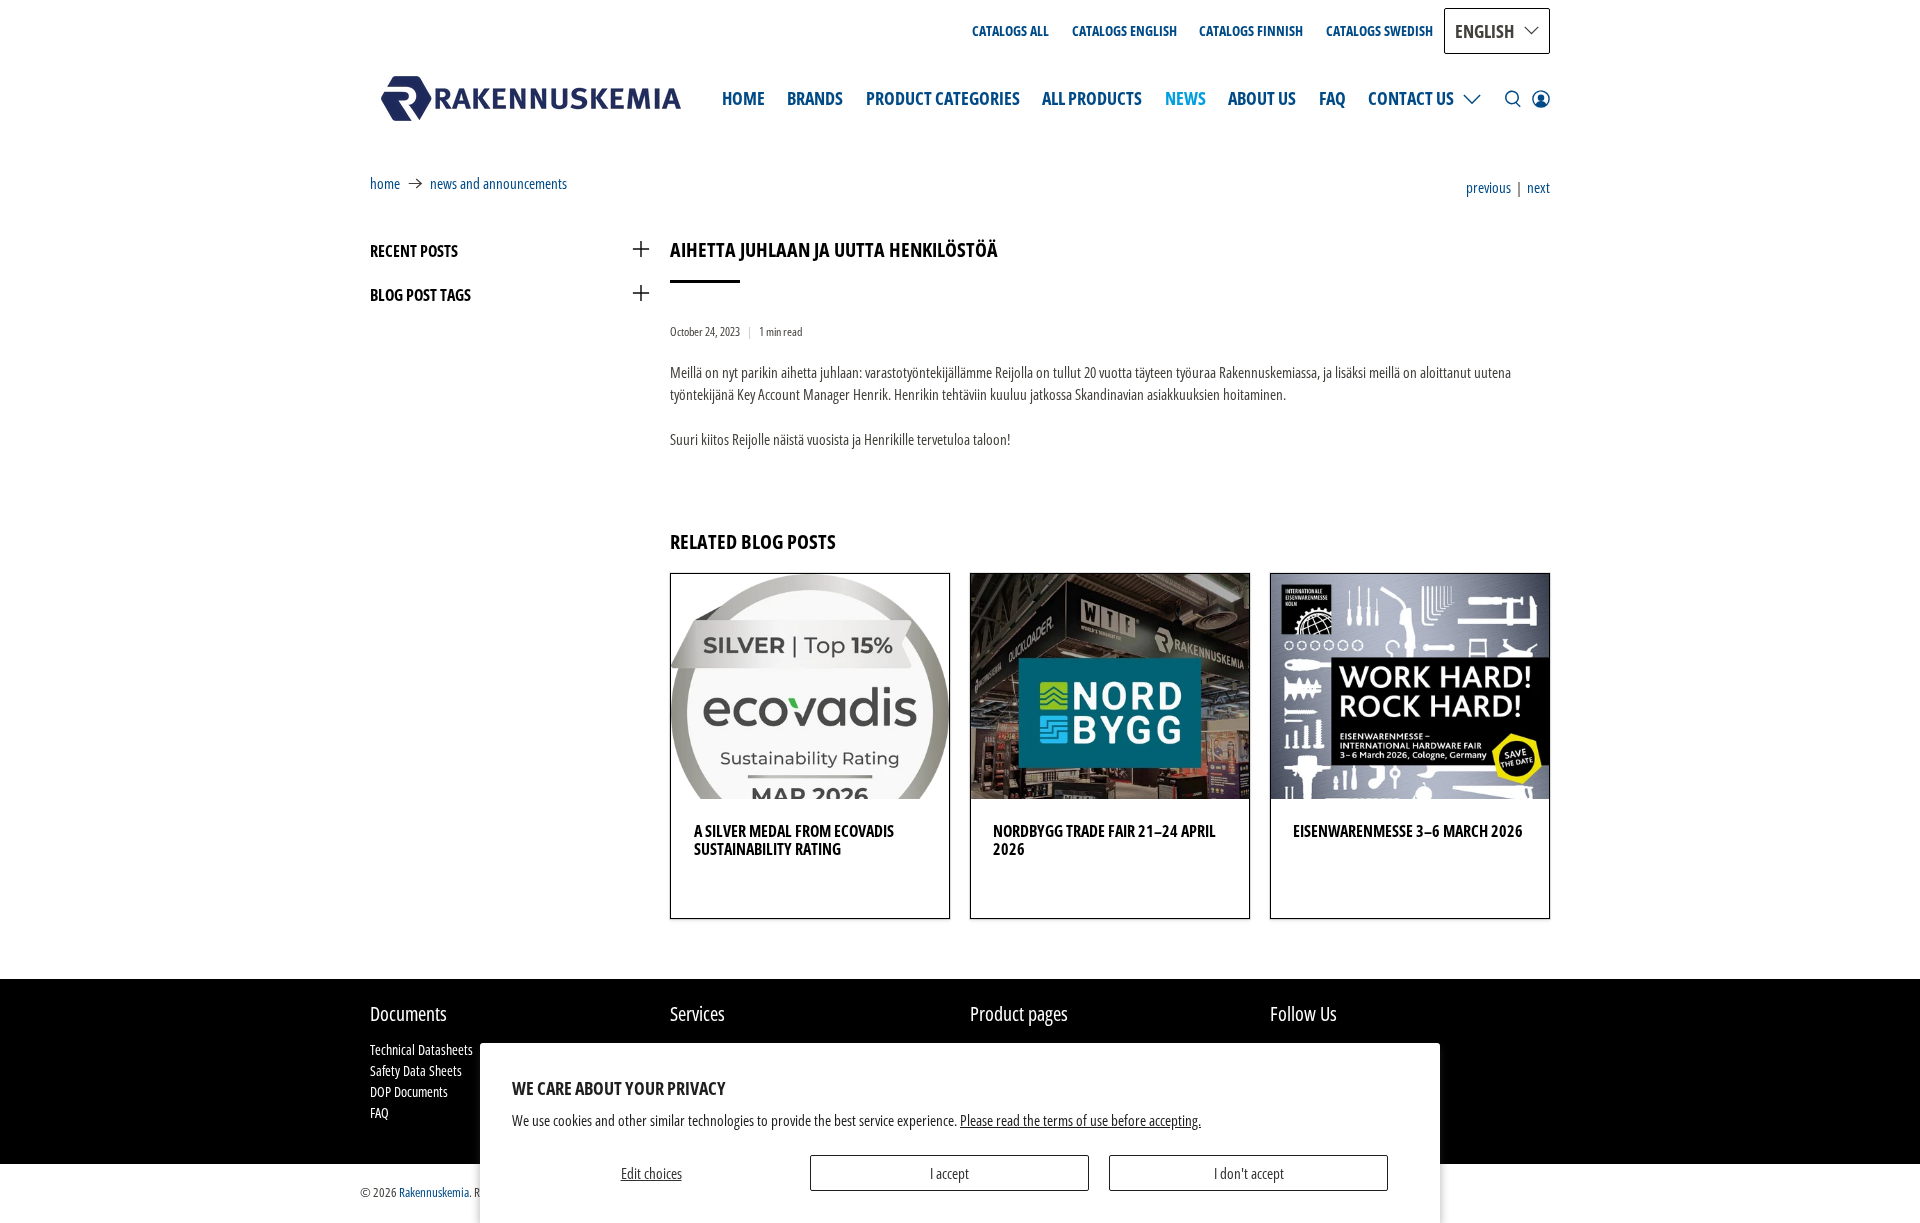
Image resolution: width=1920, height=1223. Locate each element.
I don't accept (1249, 1173)
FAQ (1332, 98)
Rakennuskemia (434, 1192)
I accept (949, 1173)
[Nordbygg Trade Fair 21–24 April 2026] (1110, 686)
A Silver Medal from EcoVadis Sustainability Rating (794, 840)
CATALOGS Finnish (1251, 30)
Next (1538, 187)
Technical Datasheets (421, 1049)
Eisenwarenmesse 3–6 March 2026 (1408, 831)
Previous (1488, 187)
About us (1262, 98)
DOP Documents (409, 1091)
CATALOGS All (1010, 30)
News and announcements (498, 183)
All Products (1092, 98)
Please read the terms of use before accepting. (1080, 1120)
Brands (815, 98)
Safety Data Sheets (416, 1070)
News (1185, 98)
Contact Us (1411, 98)
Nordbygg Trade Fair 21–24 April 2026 (1104, 840)
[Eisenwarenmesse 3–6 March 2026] (1410, 686)
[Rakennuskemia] (531, 98)
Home (743, 98)
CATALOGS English (1124, 30)
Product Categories (943, 98)
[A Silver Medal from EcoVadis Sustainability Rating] (810, 686)
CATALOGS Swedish (1379, 30)
